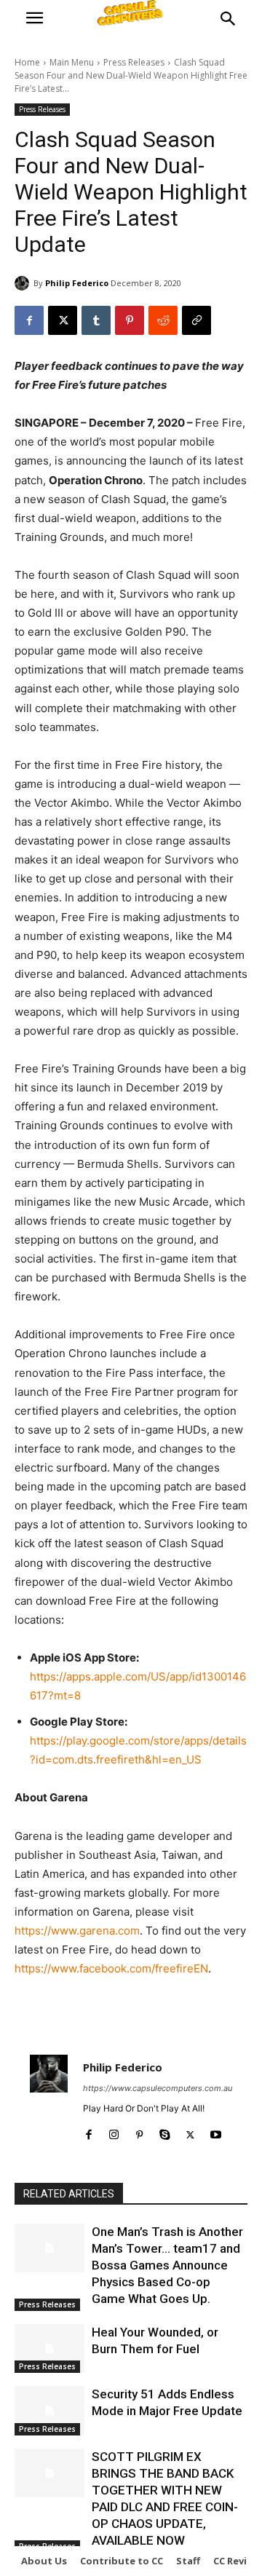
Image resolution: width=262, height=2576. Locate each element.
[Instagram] (114, 2131)
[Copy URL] (196, 320)
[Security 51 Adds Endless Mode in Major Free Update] (49, 2410)
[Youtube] (216, 2131)
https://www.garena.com (77, 1931)
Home (27, 62)
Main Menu (72, 62)
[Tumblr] (96, 320)
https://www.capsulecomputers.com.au (158, 2088)
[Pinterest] (130, 320)
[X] (63, 320)
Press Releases (134, 62)
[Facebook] (29, 320)
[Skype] (165, 2131)
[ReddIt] (163, 320)
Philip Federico (77, 283)
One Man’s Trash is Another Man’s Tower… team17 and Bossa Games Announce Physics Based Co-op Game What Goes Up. (167, 2265)
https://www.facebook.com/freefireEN (111, 1968)
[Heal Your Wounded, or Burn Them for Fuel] (49, 2348)
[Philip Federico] (24, 283)
